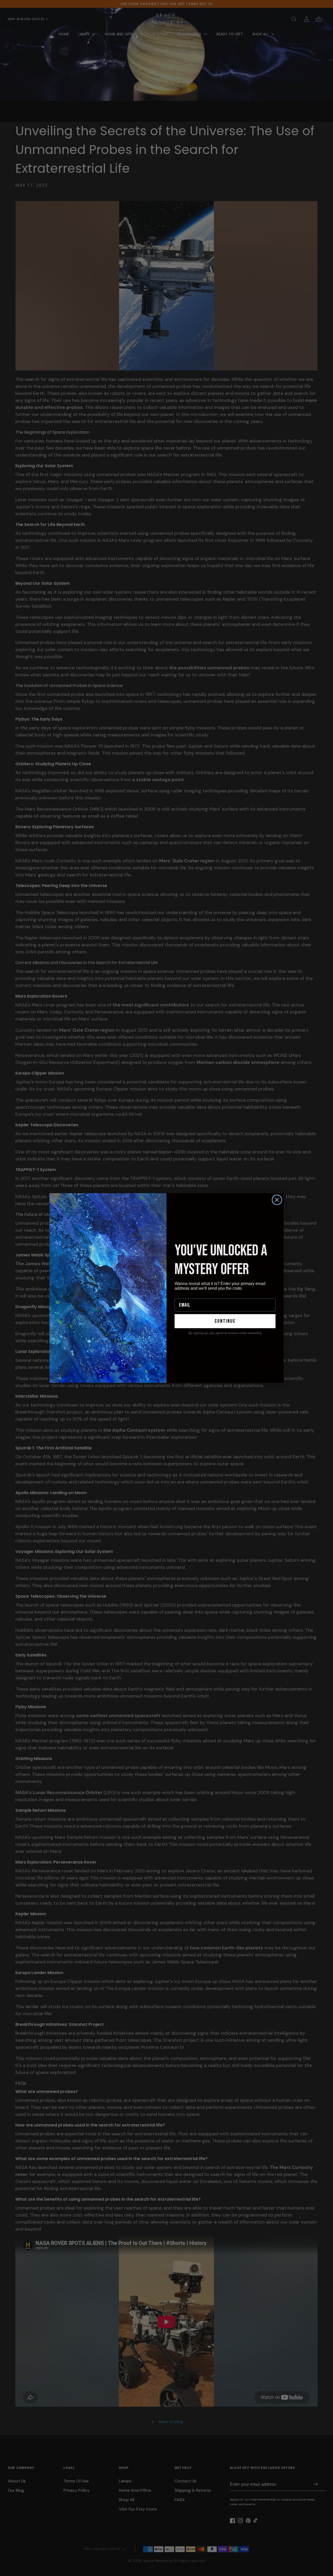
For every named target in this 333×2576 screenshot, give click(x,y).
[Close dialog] (277, 1200)
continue (225, 1321)
